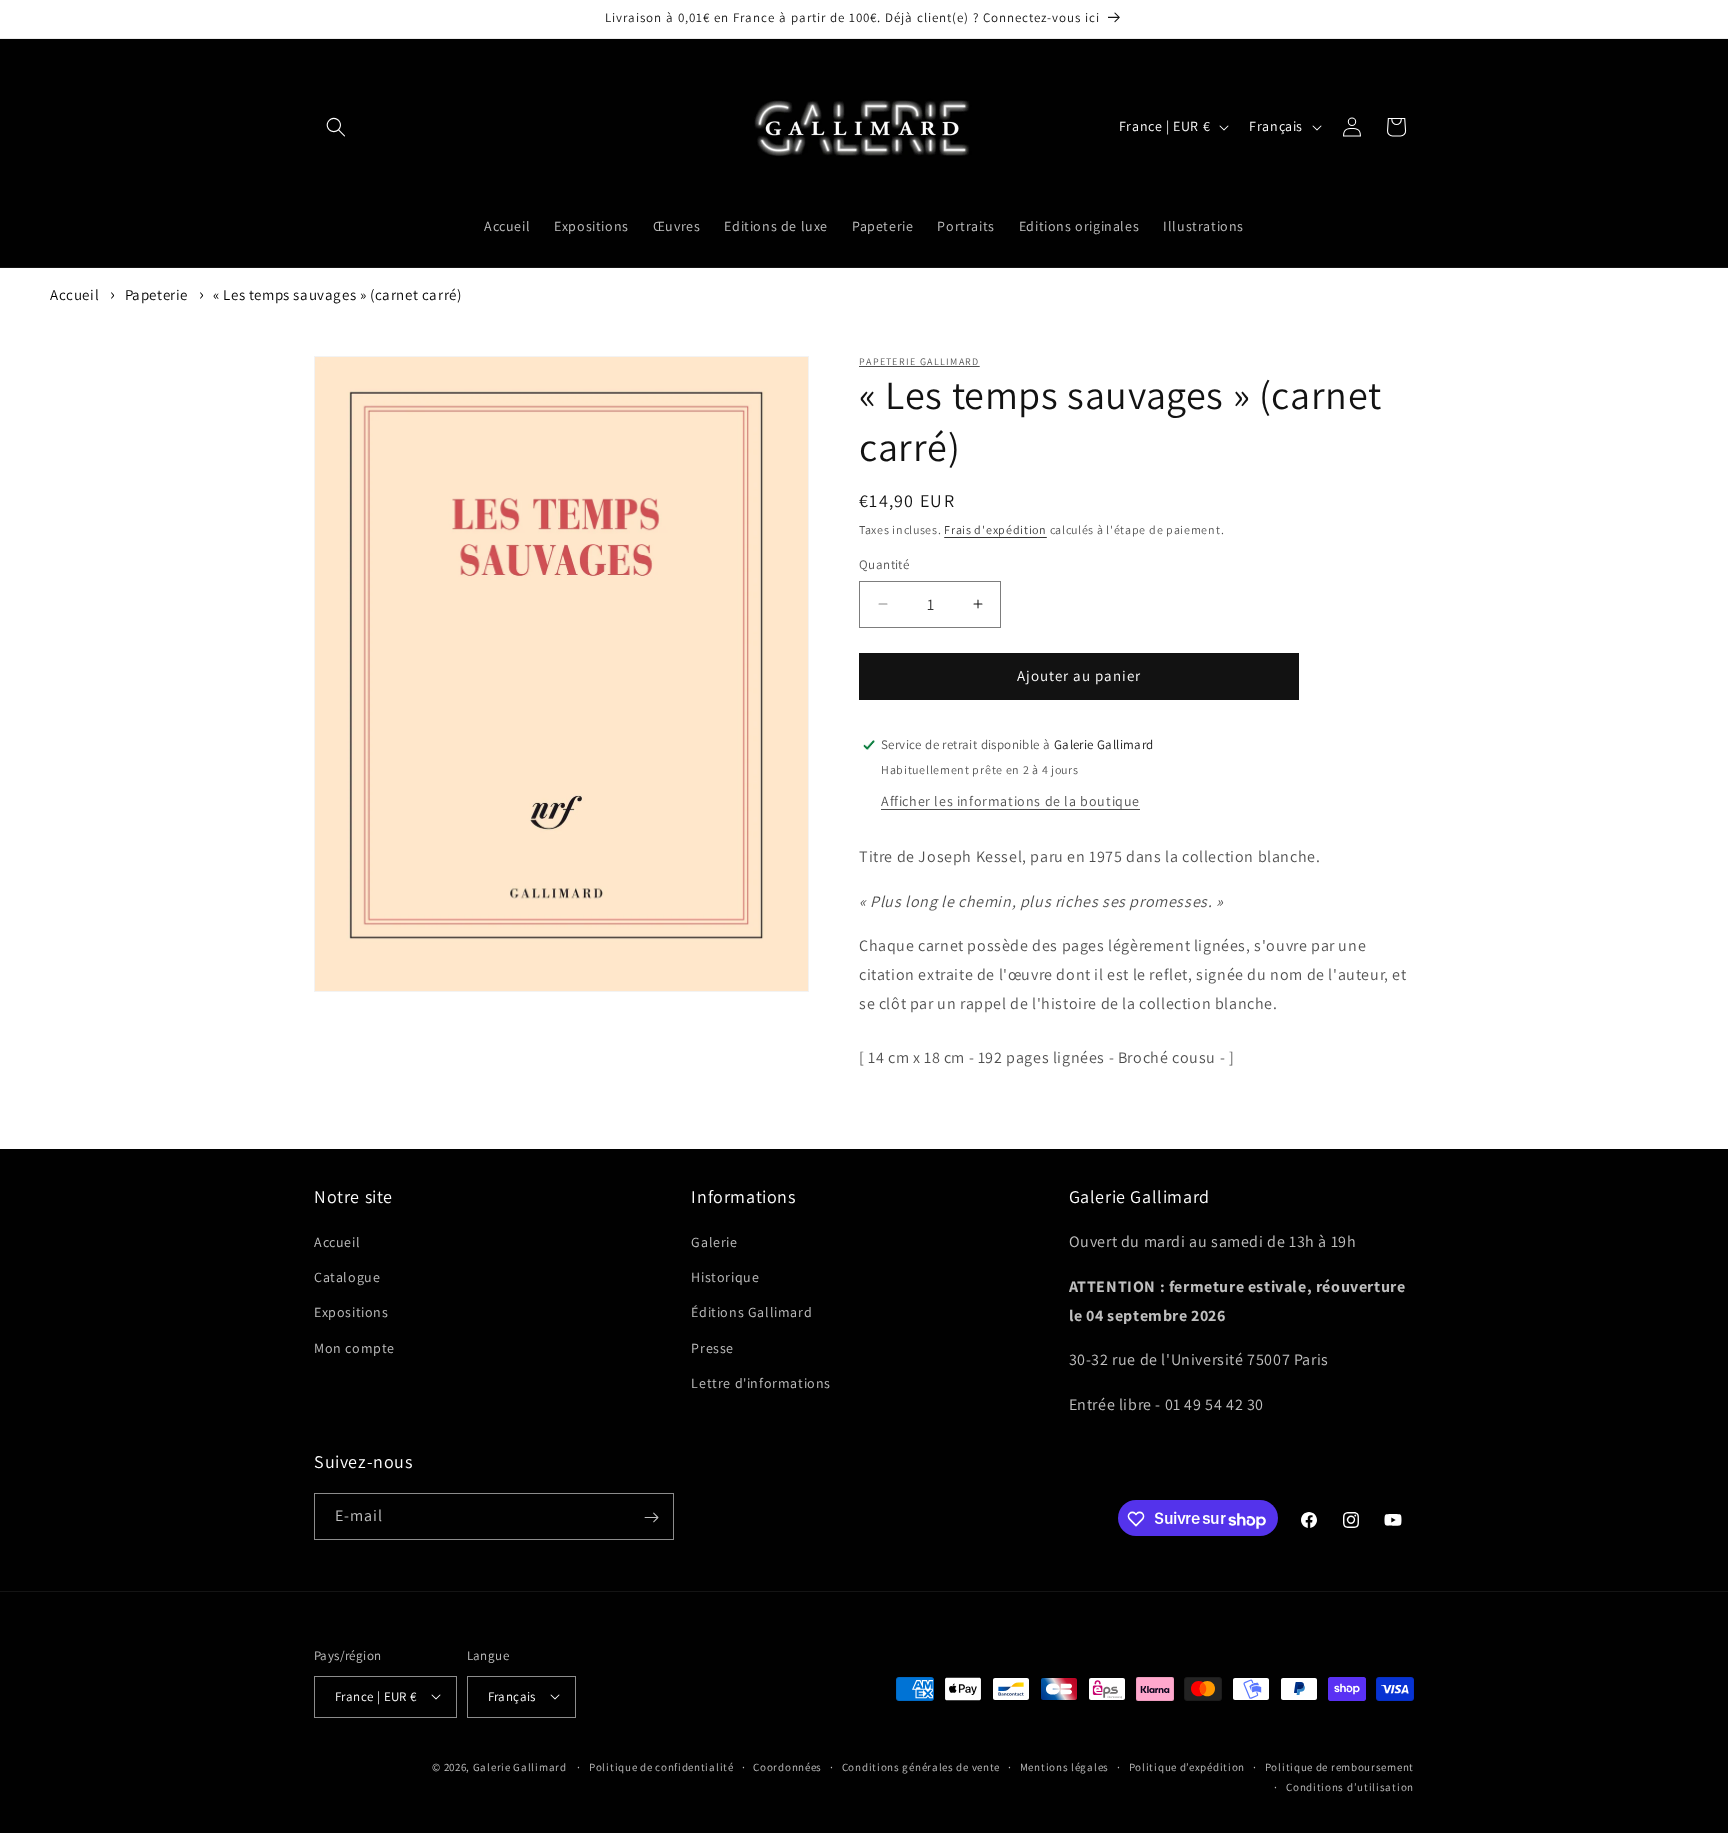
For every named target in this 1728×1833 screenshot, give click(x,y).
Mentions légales (1064, 1766)
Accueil (74, 294)
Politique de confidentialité (661, 1766)
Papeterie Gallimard (919, 361)
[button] (336, 127)
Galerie (714, 1242)
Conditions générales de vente (921, 1766)
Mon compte (354, 1348)
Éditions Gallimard (751, 1313)
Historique (725, 1278)
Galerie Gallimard (520, 1766)
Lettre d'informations (761, 1383)
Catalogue (347, 1278)
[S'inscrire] (651, 1517)
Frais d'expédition (995, 529)
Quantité (884, 564)
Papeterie (156, 294)
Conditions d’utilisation (1350, 1786)
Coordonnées (787, 1766)
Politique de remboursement (1339, 1766)
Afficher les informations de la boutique (1010, 801)
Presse (712, 1348)
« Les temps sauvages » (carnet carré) (337, 294)
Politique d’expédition (1187, 1766)
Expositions (351, 1313)
